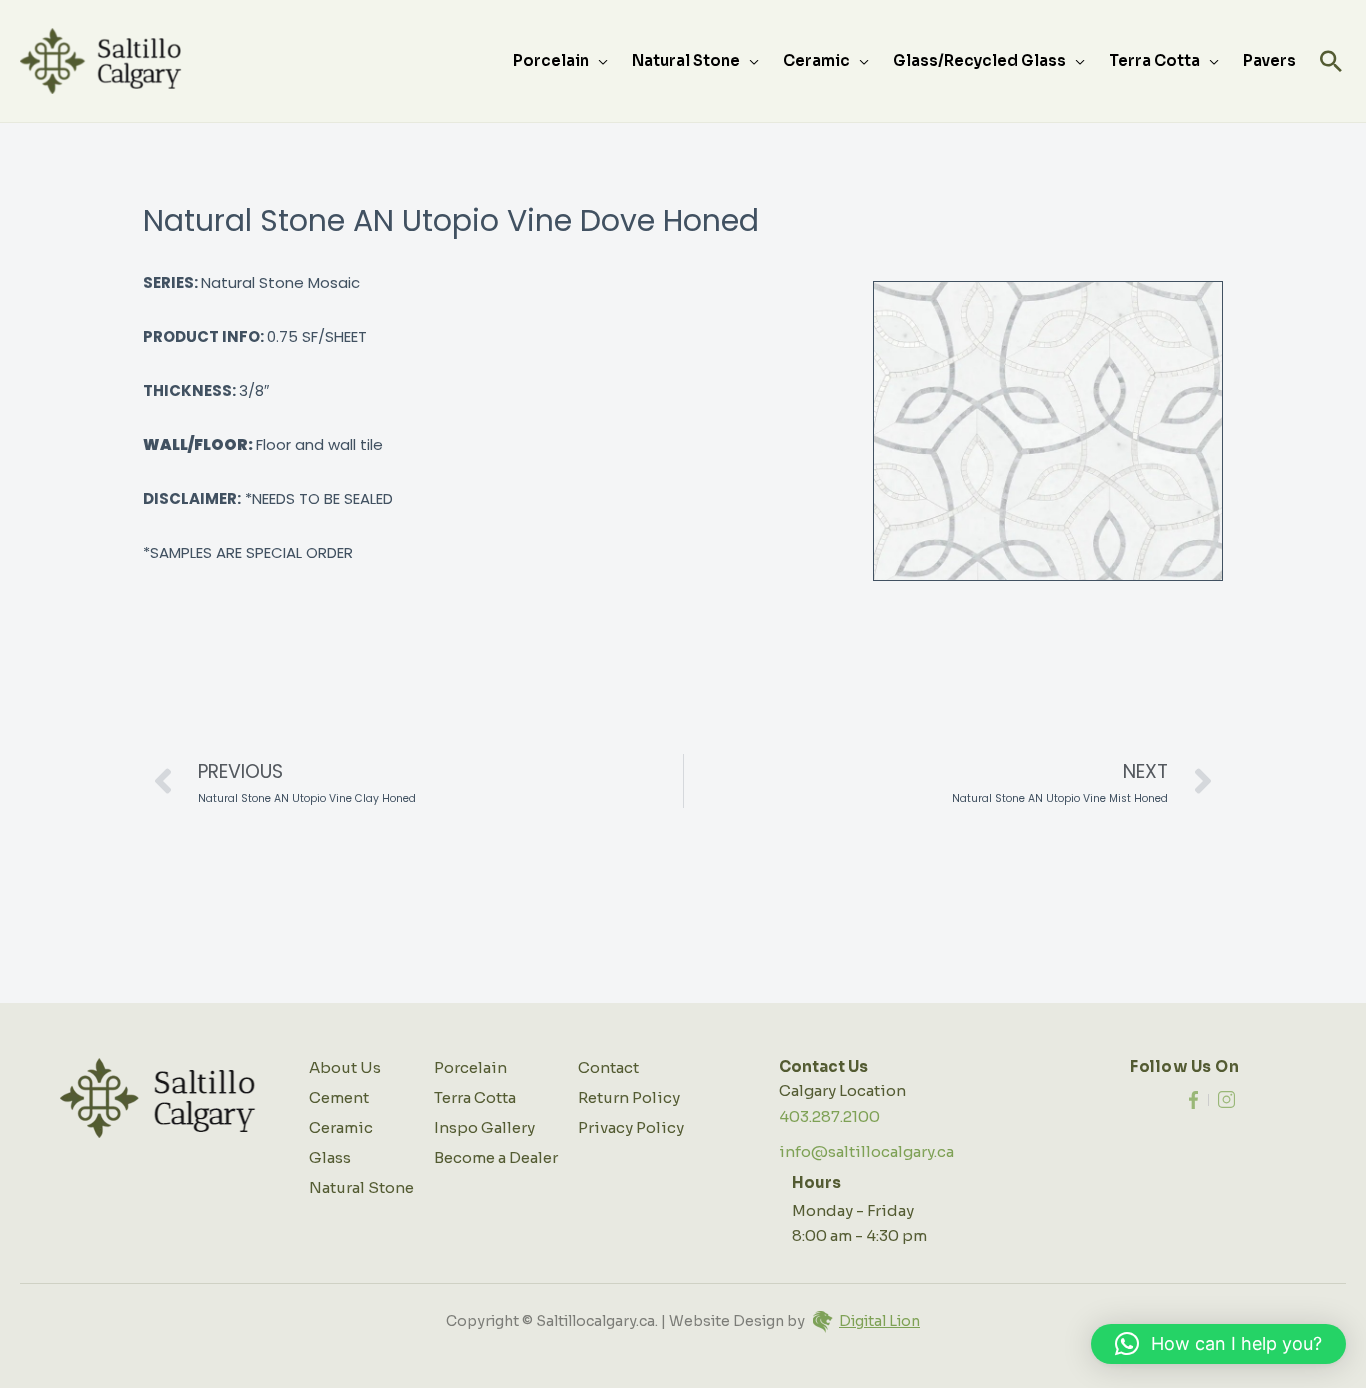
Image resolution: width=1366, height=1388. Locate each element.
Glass (330, 1157)
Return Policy (629, 1097)
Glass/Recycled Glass (979, 60)
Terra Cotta (1154, 60)
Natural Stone (686, 60)
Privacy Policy (631, 1127)
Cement (339, 1097)
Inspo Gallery (484, 1127)
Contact (608, 1067)
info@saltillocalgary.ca (866, 1151)
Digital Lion (879, 1321)
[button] (1331, 61)
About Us (345, 1067)
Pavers (1269, 60)
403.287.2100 (829, 1116)
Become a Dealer (496, 1157)
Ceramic (816, 60)
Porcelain (551, 60)
